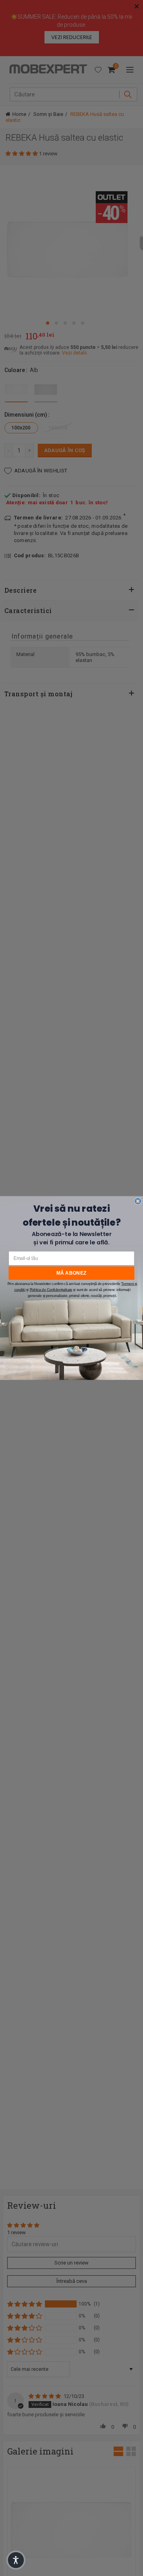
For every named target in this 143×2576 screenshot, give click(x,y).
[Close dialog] (138, 1201)
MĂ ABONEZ (71, 1273)
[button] (16, 2560)
